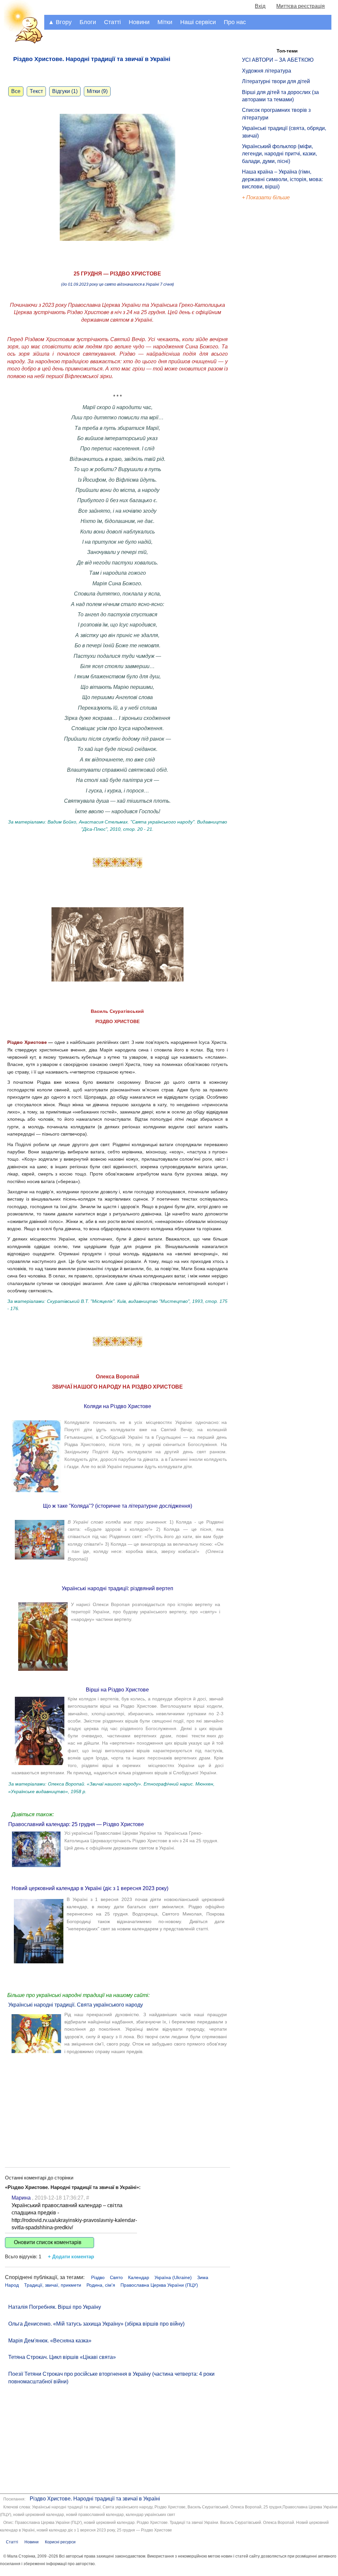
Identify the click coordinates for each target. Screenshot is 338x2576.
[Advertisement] (118, 2105)
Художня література (267, 71)
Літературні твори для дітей (276, 81)
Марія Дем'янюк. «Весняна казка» (50, 2341)
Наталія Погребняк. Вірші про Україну (55, 2307)
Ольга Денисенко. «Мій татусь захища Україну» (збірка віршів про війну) (96, 2324)
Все (16, 91)
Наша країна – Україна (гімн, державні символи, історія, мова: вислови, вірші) (282, 179)
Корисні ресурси (60, 2542)
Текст (36, 91)
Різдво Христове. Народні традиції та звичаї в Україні (95, 2499)
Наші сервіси (198, 22)
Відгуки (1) (65, 91)
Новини (139, 22)
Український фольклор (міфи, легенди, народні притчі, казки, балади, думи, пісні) (279, 154)
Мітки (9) (97, 91)
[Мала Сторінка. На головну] (22, 42)
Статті (112, 22)
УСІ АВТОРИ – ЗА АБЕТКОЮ (278, 60)
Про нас (235, 22)
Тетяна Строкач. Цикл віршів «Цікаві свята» (62, 2357)
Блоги (88, 22)
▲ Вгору (60, 22)
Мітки (165, 22)
